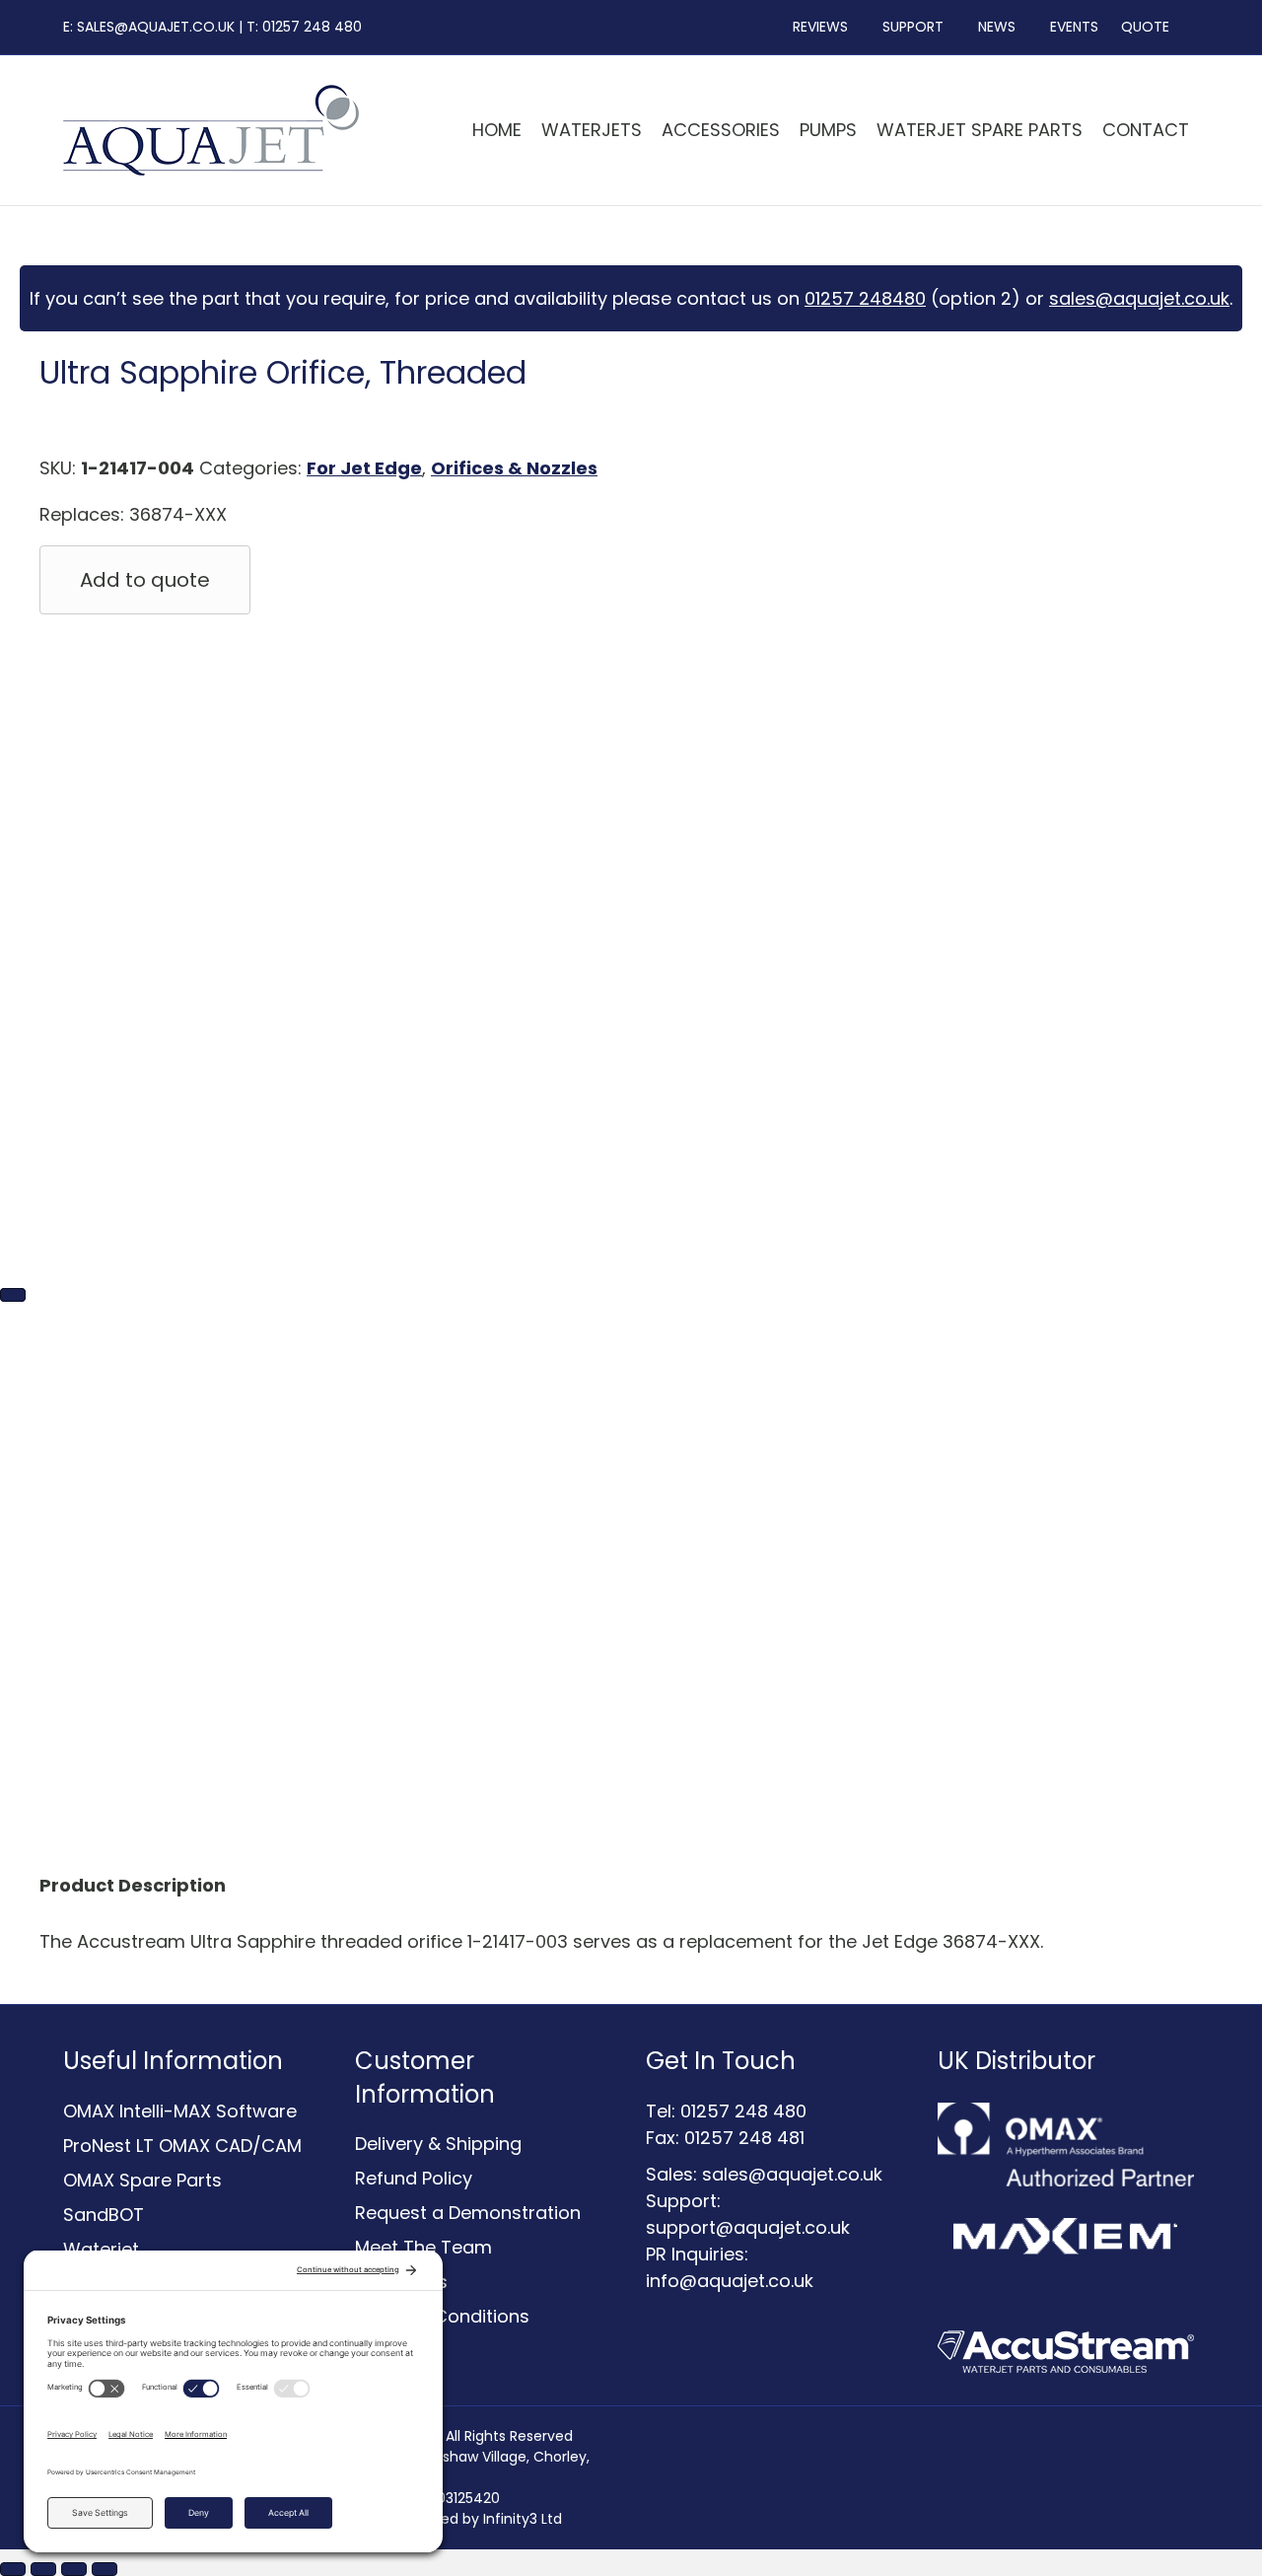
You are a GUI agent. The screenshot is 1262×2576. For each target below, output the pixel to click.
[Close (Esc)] (105, 2569)
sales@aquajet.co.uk (1139, 298)
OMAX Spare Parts (142, 2180)
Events (1068, 27)
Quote (1145, 27)
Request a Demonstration (468, 2213)
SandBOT (104, 2215)
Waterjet (101, 2249)
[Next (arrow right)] (13, 1295)
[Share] (74, 2569)
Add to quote (145, 580)
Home (497, 130)
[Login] (1194, 27)
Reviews (814, 27)
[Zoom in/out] (13, 2569)
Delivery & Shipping (438, 2144)
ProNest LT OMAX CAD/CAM (182, 2146)
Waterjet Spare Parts (980, 130)
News (991, 27)
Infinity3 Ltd (523, 2519)
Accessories (721, 130)
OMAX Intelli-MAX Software (180, 2111)
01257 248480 (865, 298)
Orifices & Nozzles (514, 468)
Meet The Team (423, 2247)
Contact (1146, 130)
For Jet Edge (364, 468)
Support (907, 27)
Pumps (828, 130)
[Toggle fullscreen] (43, 2569)
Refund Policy (414, 2178)
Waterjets (592, 130)
